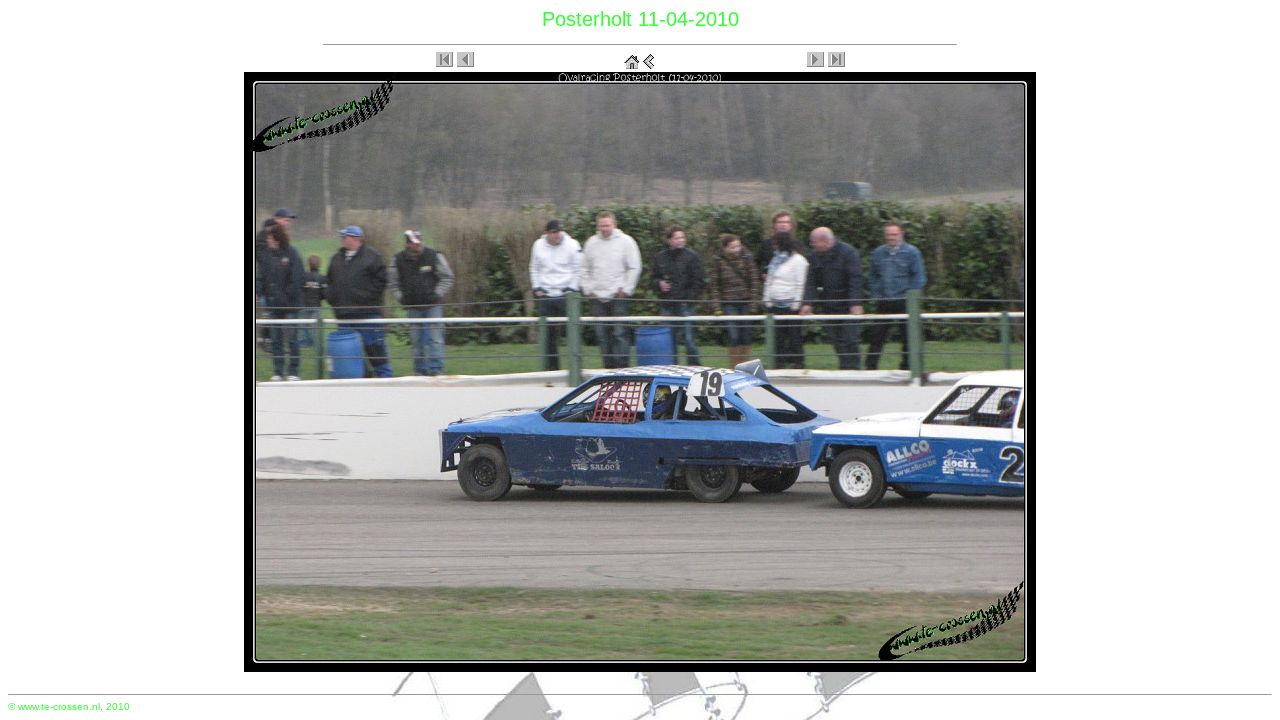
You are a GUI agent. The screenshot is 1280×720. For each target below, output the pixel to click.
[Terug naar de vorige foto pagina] (648, 58)
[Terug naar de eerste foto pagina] (632, 58)
